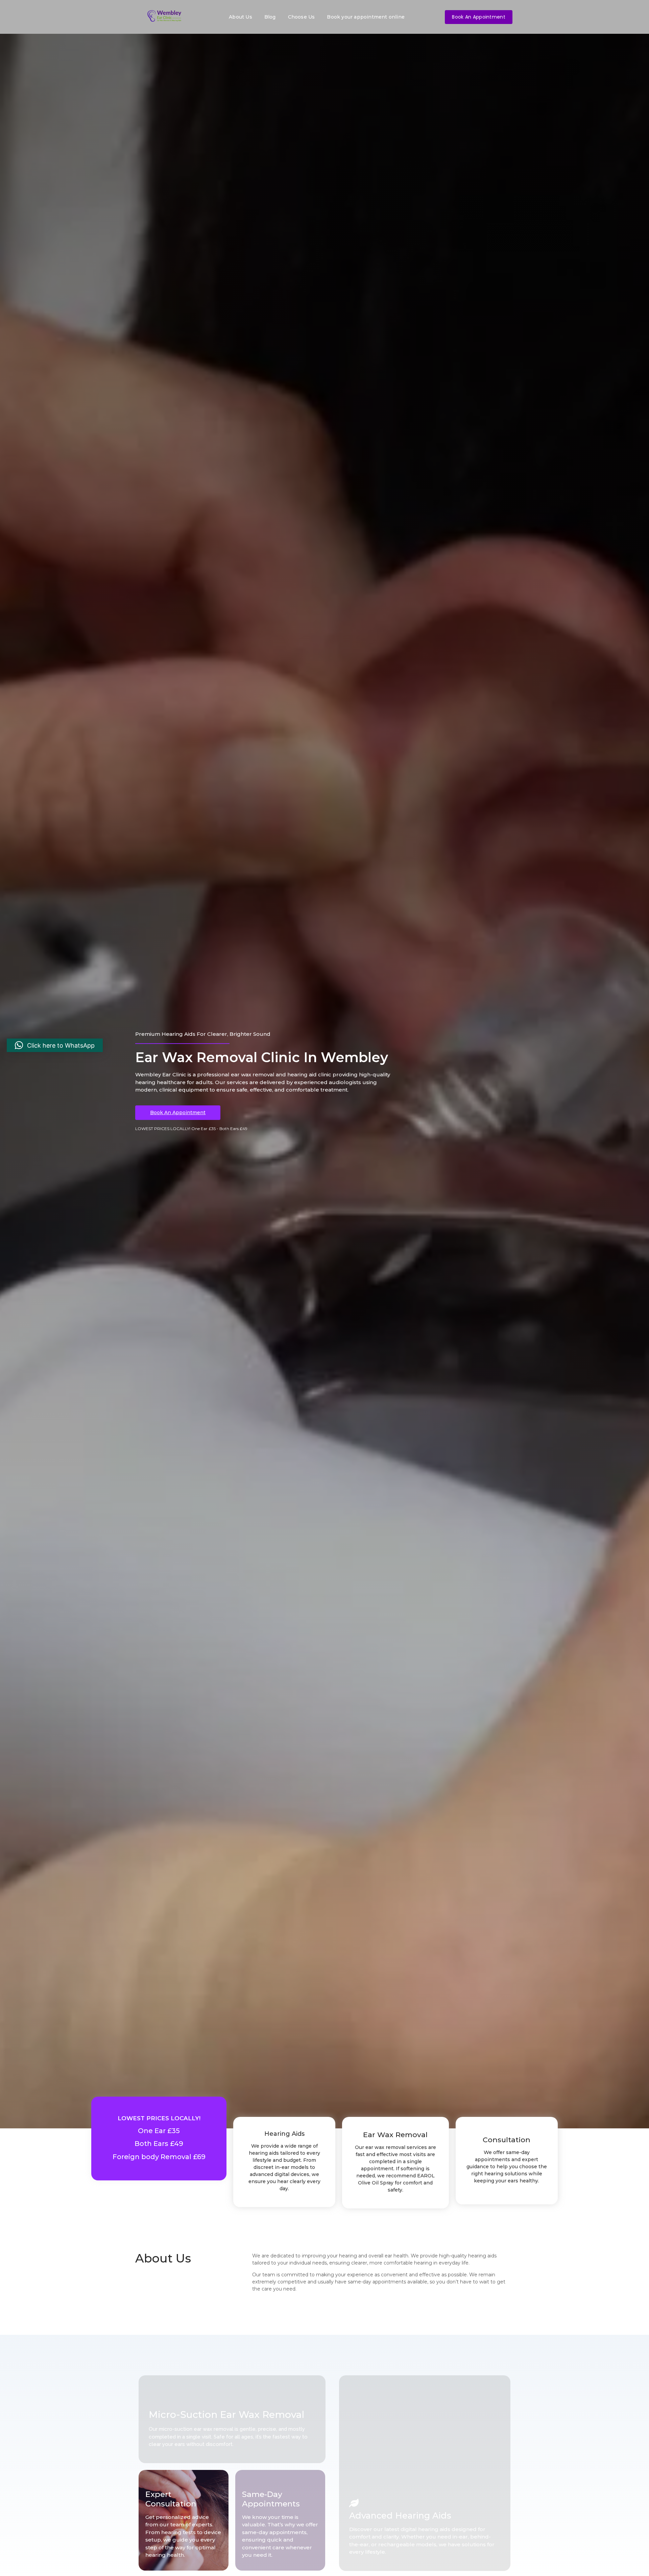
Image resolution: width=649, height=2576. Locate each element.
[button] (55, 1045)
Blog (270, 17)
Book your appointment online (366, 17)
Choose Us (302, 17)
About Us (241, 17)
